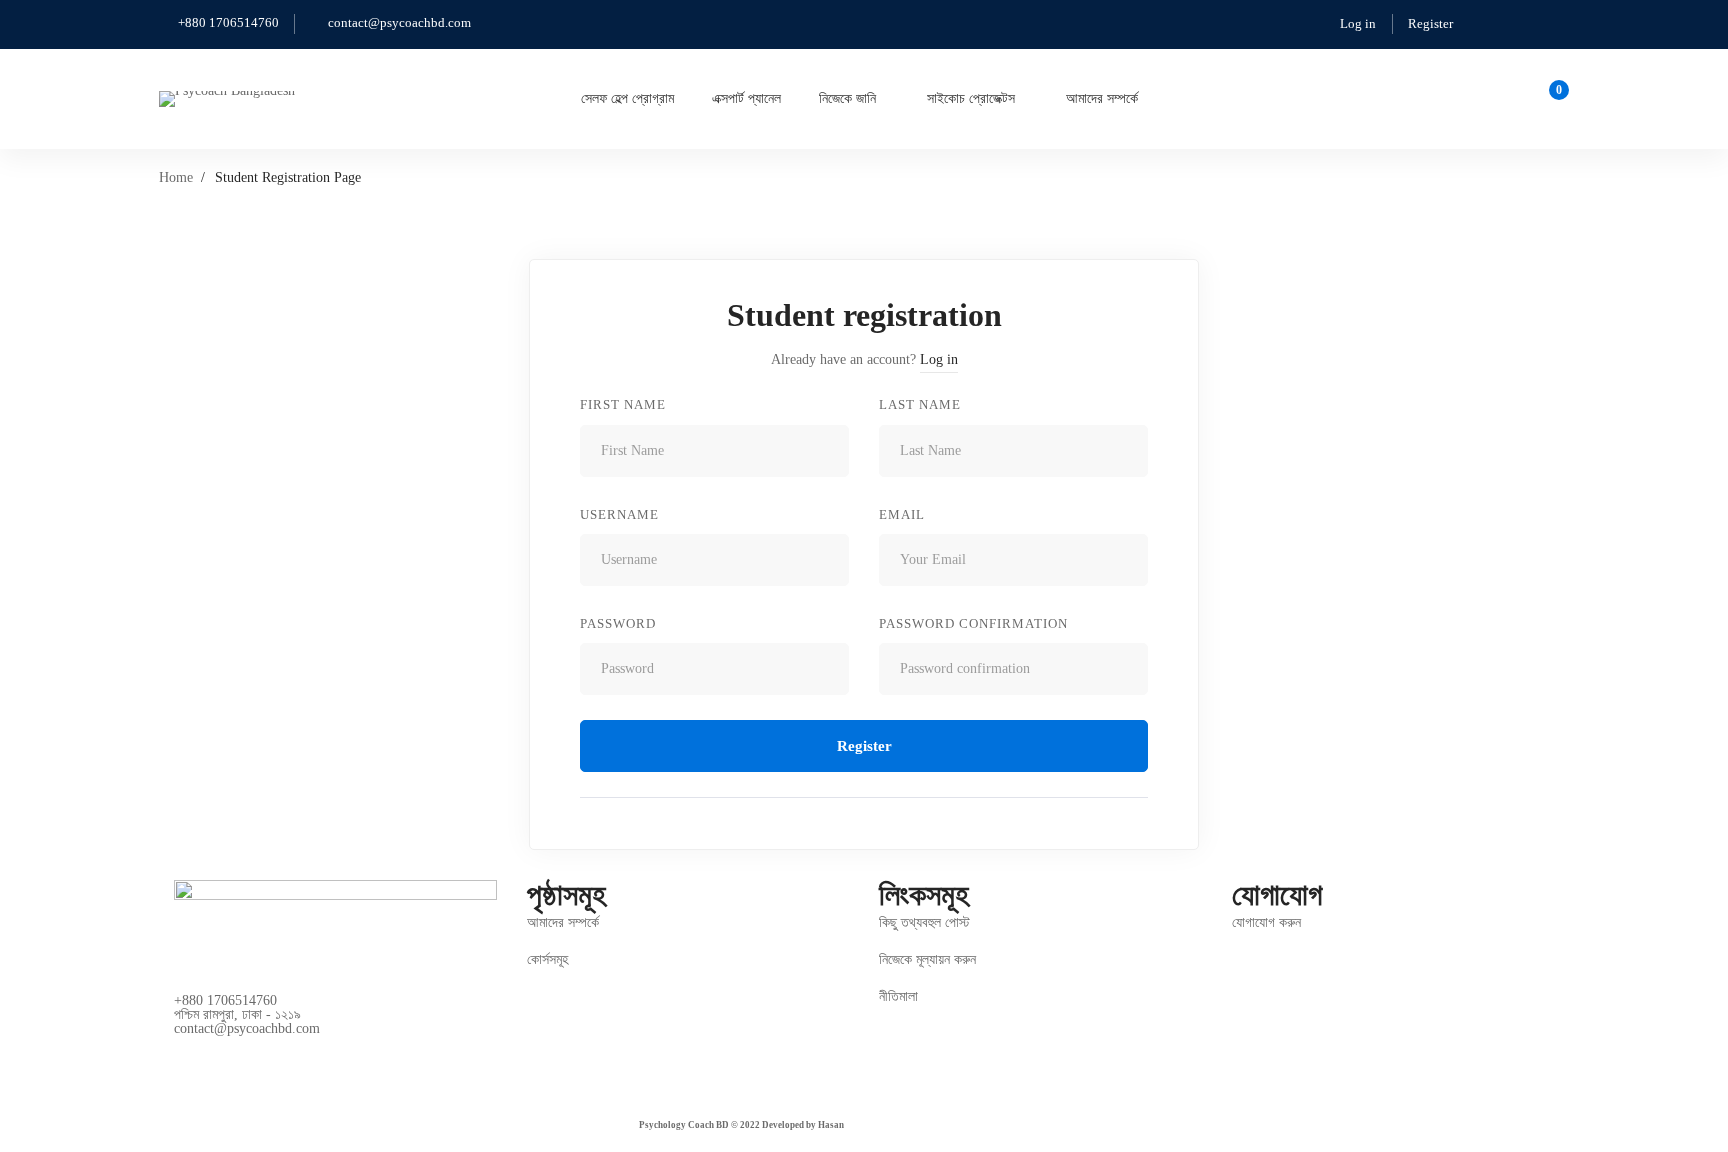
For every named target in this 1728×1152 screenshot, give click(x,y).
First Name (623, 404)
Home (176, 177)
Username (619, 514)
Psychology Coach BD (684, 1125)
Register (1430, 23)
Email (902, 514)
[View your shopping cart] (1552, 99)
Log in (1358, 23)
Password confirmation (973, 623)
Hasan (831, 1125)
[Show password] (828, 669)
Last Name (920, 404)
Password (618, 623)
